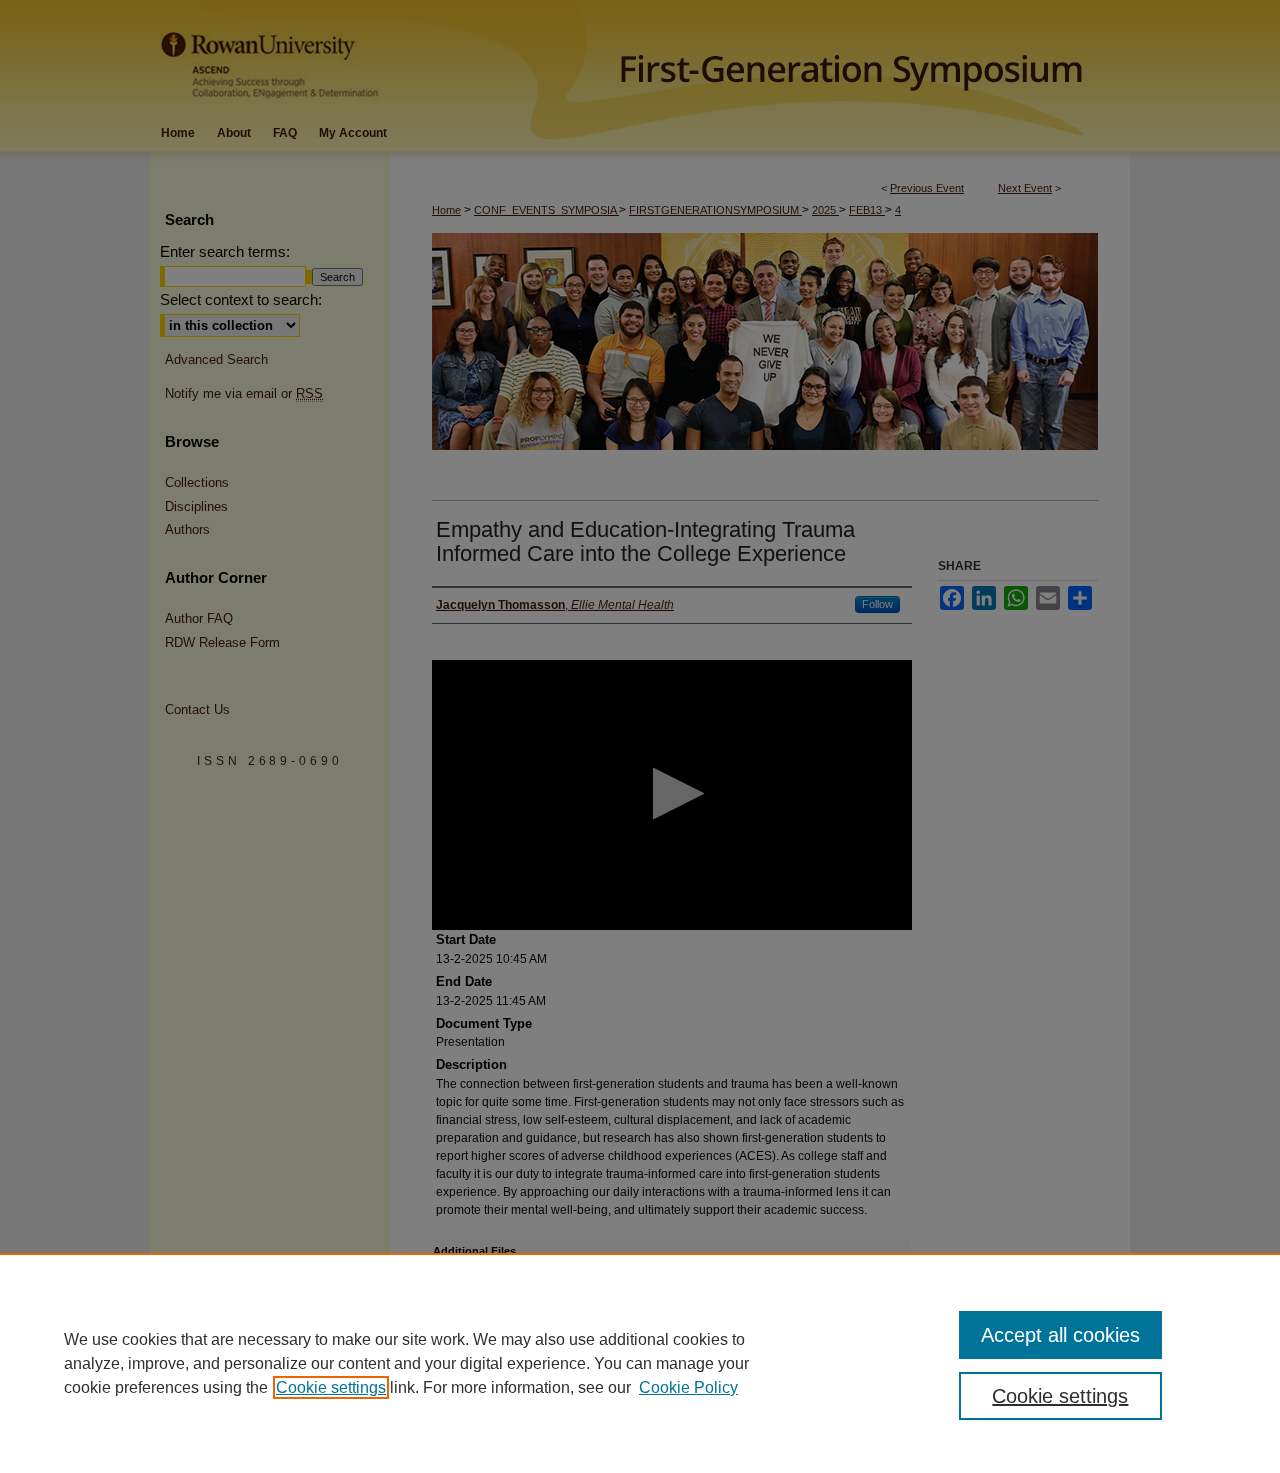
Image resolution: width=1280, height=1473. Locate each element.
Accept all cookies (1060, 1335)
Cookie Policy (688, 1387)
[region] (640, 1363)
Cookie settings (331, 1387)
